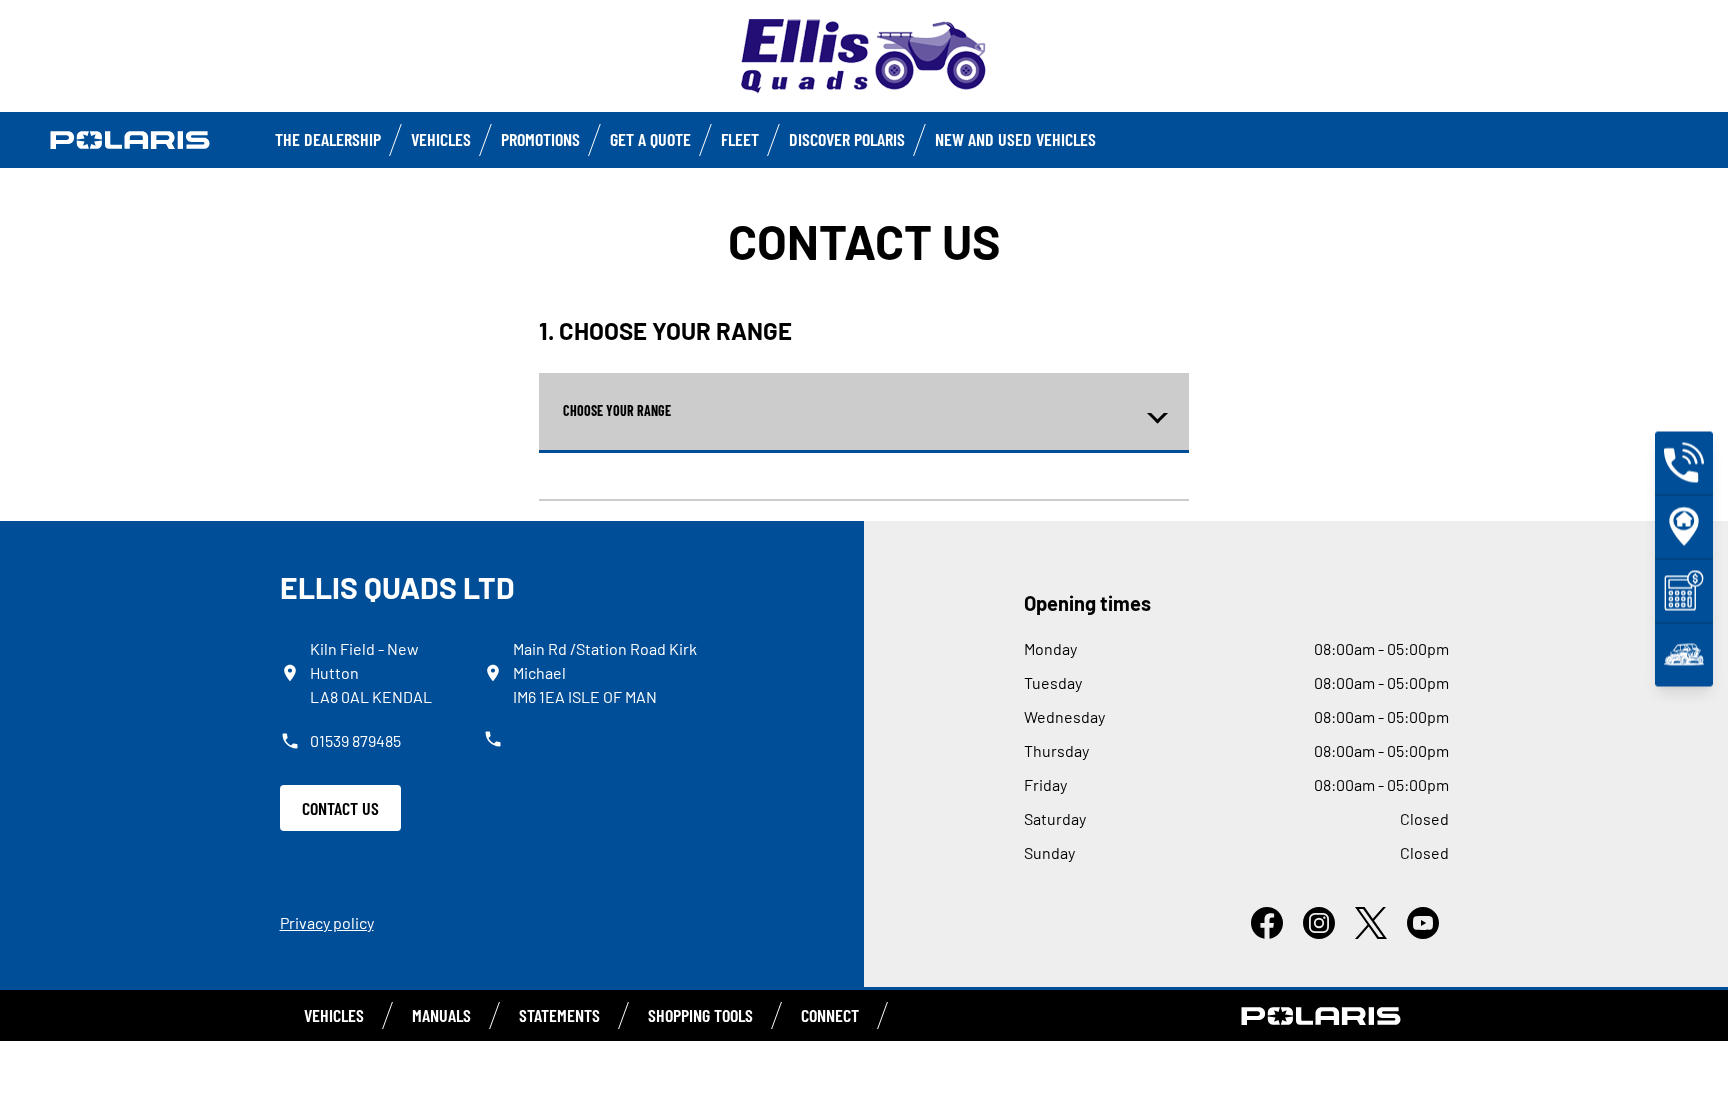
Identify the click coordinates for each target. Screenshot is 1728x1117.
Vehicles (441, 139)
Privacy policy (327, 922)
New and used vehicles (1015, 139)
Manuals (441, 1015)
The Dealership (328, 139)
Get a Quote (650, 139)
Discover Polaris (847, 139)
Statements (559, 1015)
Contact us (340, 808)
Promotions (540, 139)
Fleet (740, 139)
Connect (830, 1015)
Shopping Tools (700, 1015)
